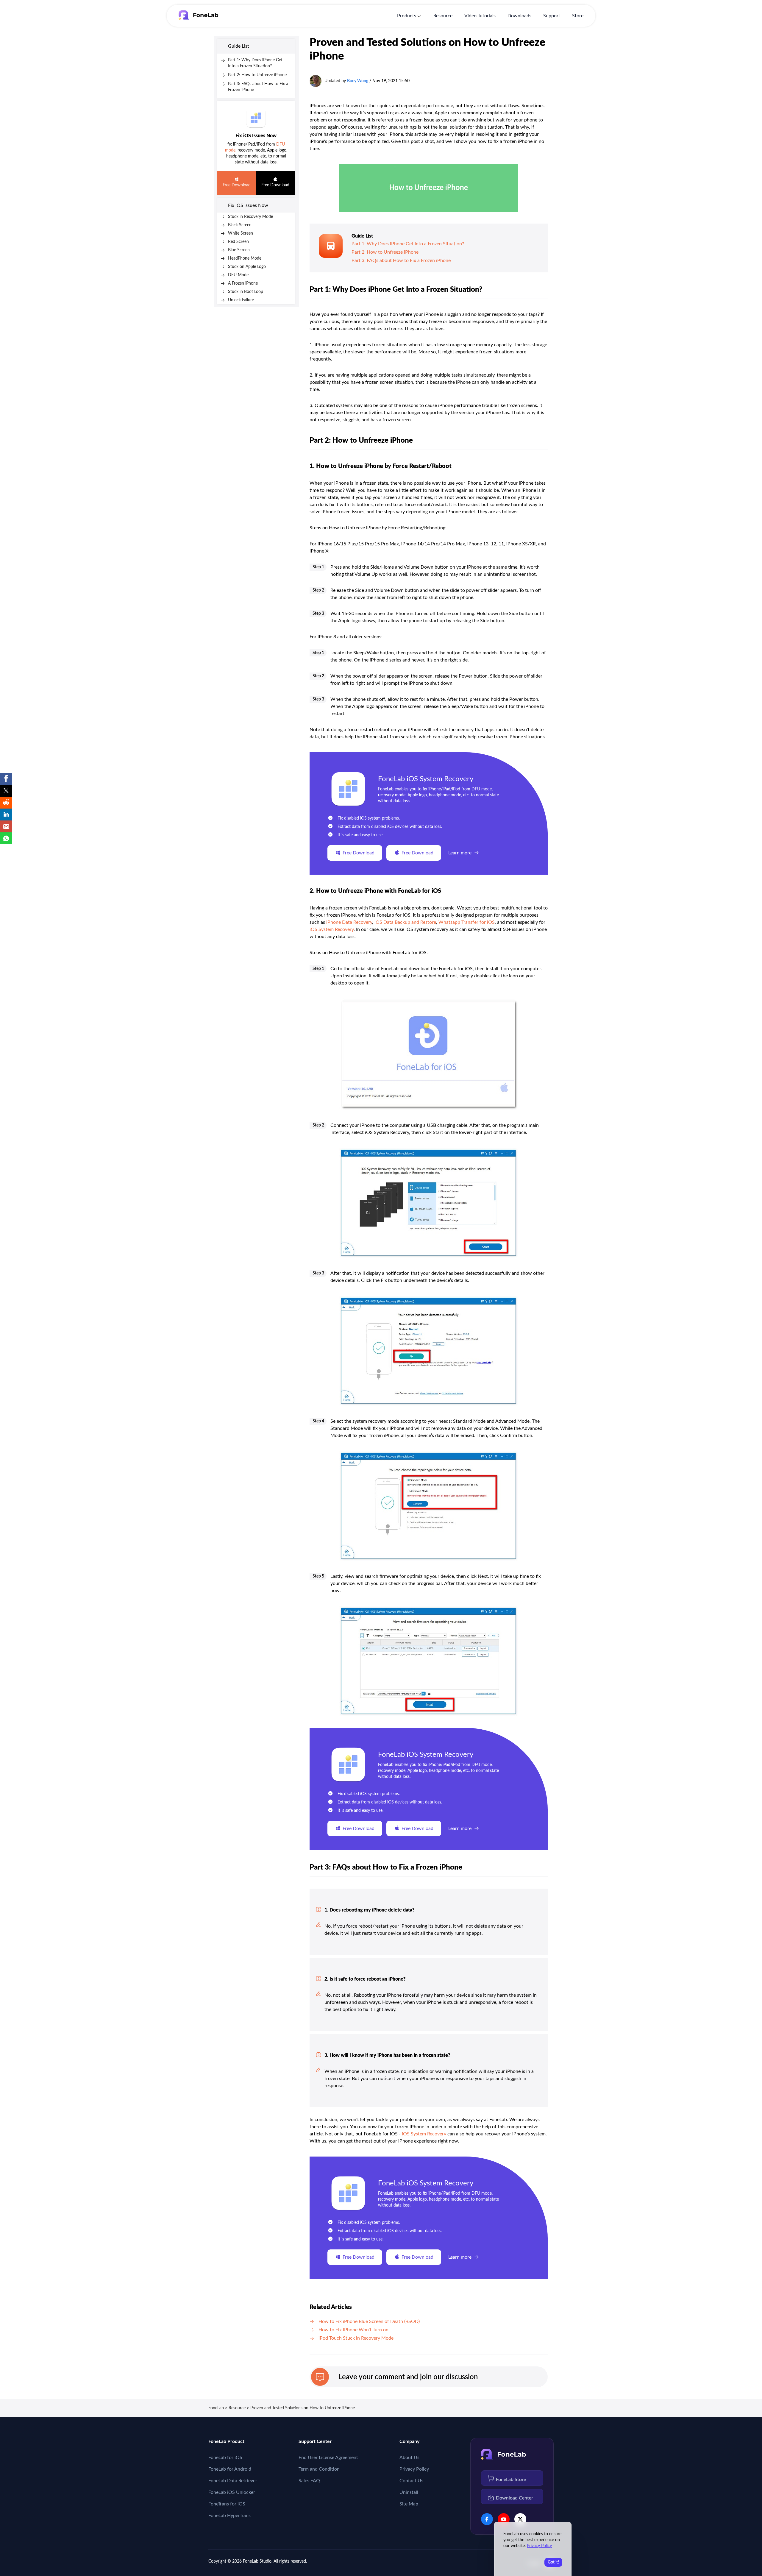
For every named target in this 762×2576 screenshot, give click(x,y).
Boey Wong (358, 81)
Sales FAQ (309, 2481)
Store (578, 16)
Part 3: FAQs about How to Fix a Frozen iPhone (401, 260)
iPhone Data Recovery (349, 922)
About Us (409, 2458)
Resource (443, 16)
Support (552, 16)
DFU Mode (238, 275)
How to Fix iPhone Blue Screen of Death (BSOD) (369, 2321)
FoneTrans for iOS (227, 2504)
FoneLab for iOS (225, 2458)
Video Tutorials (480, 16)
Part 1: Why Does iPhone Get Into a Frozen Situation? (408, 244)
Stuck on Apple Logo (247, 267)
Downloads (519, 16)
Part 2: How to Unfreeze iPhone (257, 75)
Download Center (514, 2498)
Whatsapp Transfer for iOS (467, 922)
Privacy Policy (414, 2469)
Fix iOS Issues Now (256, 136)
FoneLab (216, 2408)
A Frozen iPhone (243, 283)
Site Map (409, 2504)
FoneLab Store (511, 2480)
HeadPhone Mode (245, 258)
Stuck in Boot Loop (246, 292)
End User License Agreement (328, 2458)
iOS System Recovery (332, 929)
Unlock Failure (241, 300)
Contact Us (411, 2481)
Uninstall (409, 2492)
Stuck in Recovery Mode (250, 217)
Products (407, 16)
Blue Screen (239, 250)
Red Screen (238, 242)
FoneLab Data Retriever (233, 2481)
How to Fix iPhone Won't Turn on (353, 2330)
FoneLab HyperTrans (229, 2516)
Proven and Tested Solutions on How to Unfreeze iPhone (303, 2408)
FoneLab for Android (230, 2469)
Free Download (237, 185)
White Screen (241, 233)
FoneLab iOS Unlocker (232, 2492)
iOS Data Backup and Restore (405, 922)
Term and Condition (319, 2469)
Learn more (460, 853)
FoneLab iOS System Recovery (426, 779)
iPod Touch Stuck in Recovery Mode (356, 2338)
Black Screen (240, 225)
